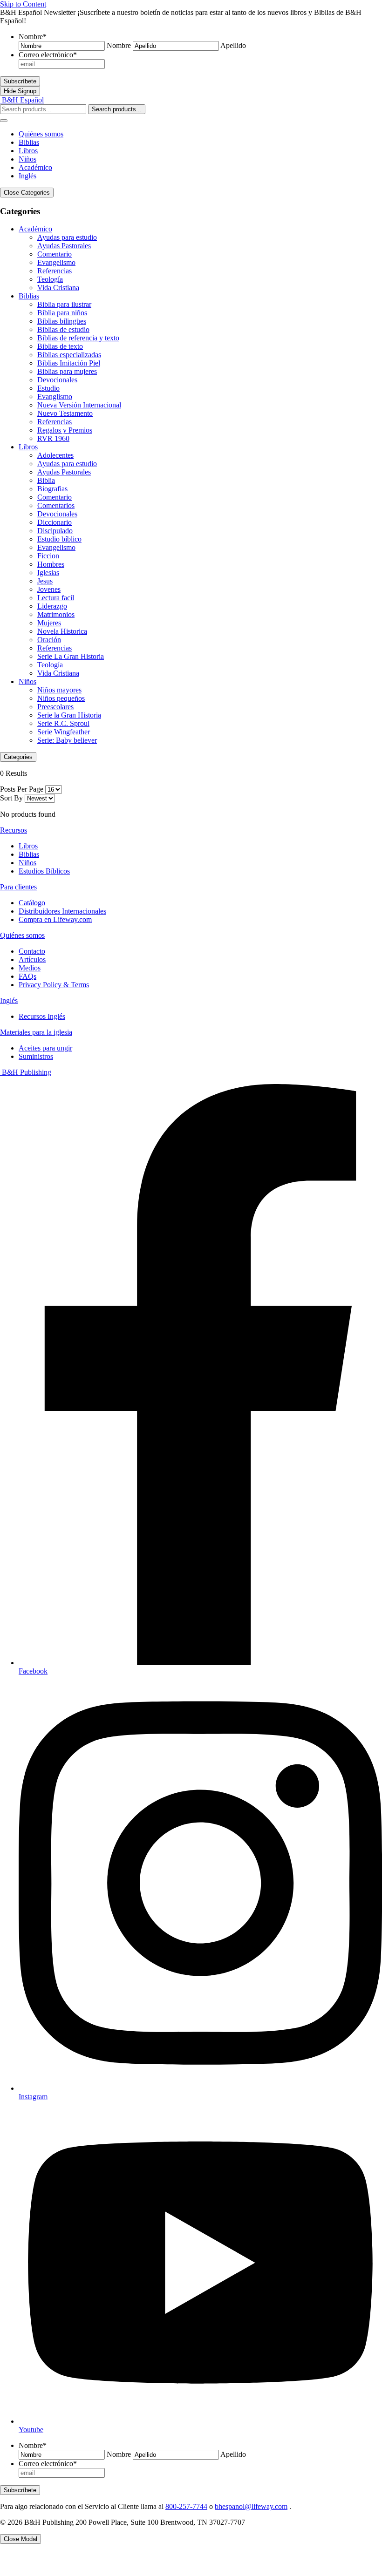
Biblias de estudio (63, 329)
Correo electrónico (48, 55)
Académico (35, 167)
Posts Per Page (22, 789)
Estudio (48, 388)
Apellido (233, 45)
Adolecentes (55, 455)
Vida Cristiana (58, 288)
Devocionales (57, 380)
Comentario (55, 254)
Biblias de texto (60, 346)
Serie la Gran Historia (69, 715)
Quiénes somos (41, 134)
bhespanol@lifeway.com (251, 2506)
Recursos (14, 830)
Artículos (32, 959)
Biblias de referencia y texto (78, 338)
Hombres (51, 564)
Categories (18, 757)
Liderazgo (52, 606)
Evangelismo (56, 262)
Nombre (33, 37)
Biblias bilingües (62, 321)
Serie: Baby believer (67, 740)
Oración (49, 640)
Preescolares (55, 707)
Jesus (45, 581)
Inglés (27, 176)
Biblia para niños (62, 313)
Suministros (36, 1056)
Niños (27, 159)
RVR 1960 (53, 438)
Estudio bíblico (59, 539)
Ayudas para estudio (67, 237)
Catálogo (32, 903)
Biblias (29, 142)
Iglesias (48, 573)
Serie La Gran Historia (71, 656)
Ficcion (48, 556)
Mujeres (49, 623)
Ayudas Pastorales (64, 246)
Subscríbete (20, 81)
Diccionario (55, 522)
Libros (28, 151)
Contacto (32, 951)
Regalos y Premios (65, 430)
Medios (30, 968)
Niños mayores (59, 690)
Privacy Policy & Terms (54, 985)
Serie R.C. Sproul (63, 723)
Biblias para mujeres (67, 371)
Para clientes (18, 887)
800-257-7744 (186, 2506)
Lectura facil (56, 598)
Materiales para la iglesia (36, 1032)
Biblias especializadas (69, 355)
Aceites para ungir (45, 1048)
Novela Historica (62, 631)
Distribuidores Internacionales (62, 911)
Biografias (52, 489)
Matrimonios (56, 614)
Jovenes (49, 589)
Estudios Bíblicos (44, 871)
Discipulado (55, 531)
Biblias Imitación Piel (69, 363)
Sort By (11, 798)
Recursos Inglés (42, 1016)
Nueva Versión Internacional (79, 405)
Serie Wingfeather (64, 732)
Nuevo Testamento (65, 413)
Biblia (46, 480)
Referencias (55, 271)
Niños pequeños (61, 698)
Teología (50, 279)
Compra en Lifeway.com (55, 919)
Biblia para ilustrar (64, 304)
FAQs (27, 976)
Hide (20, 91)
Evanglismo (55, 397)
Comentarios (56, 505)
